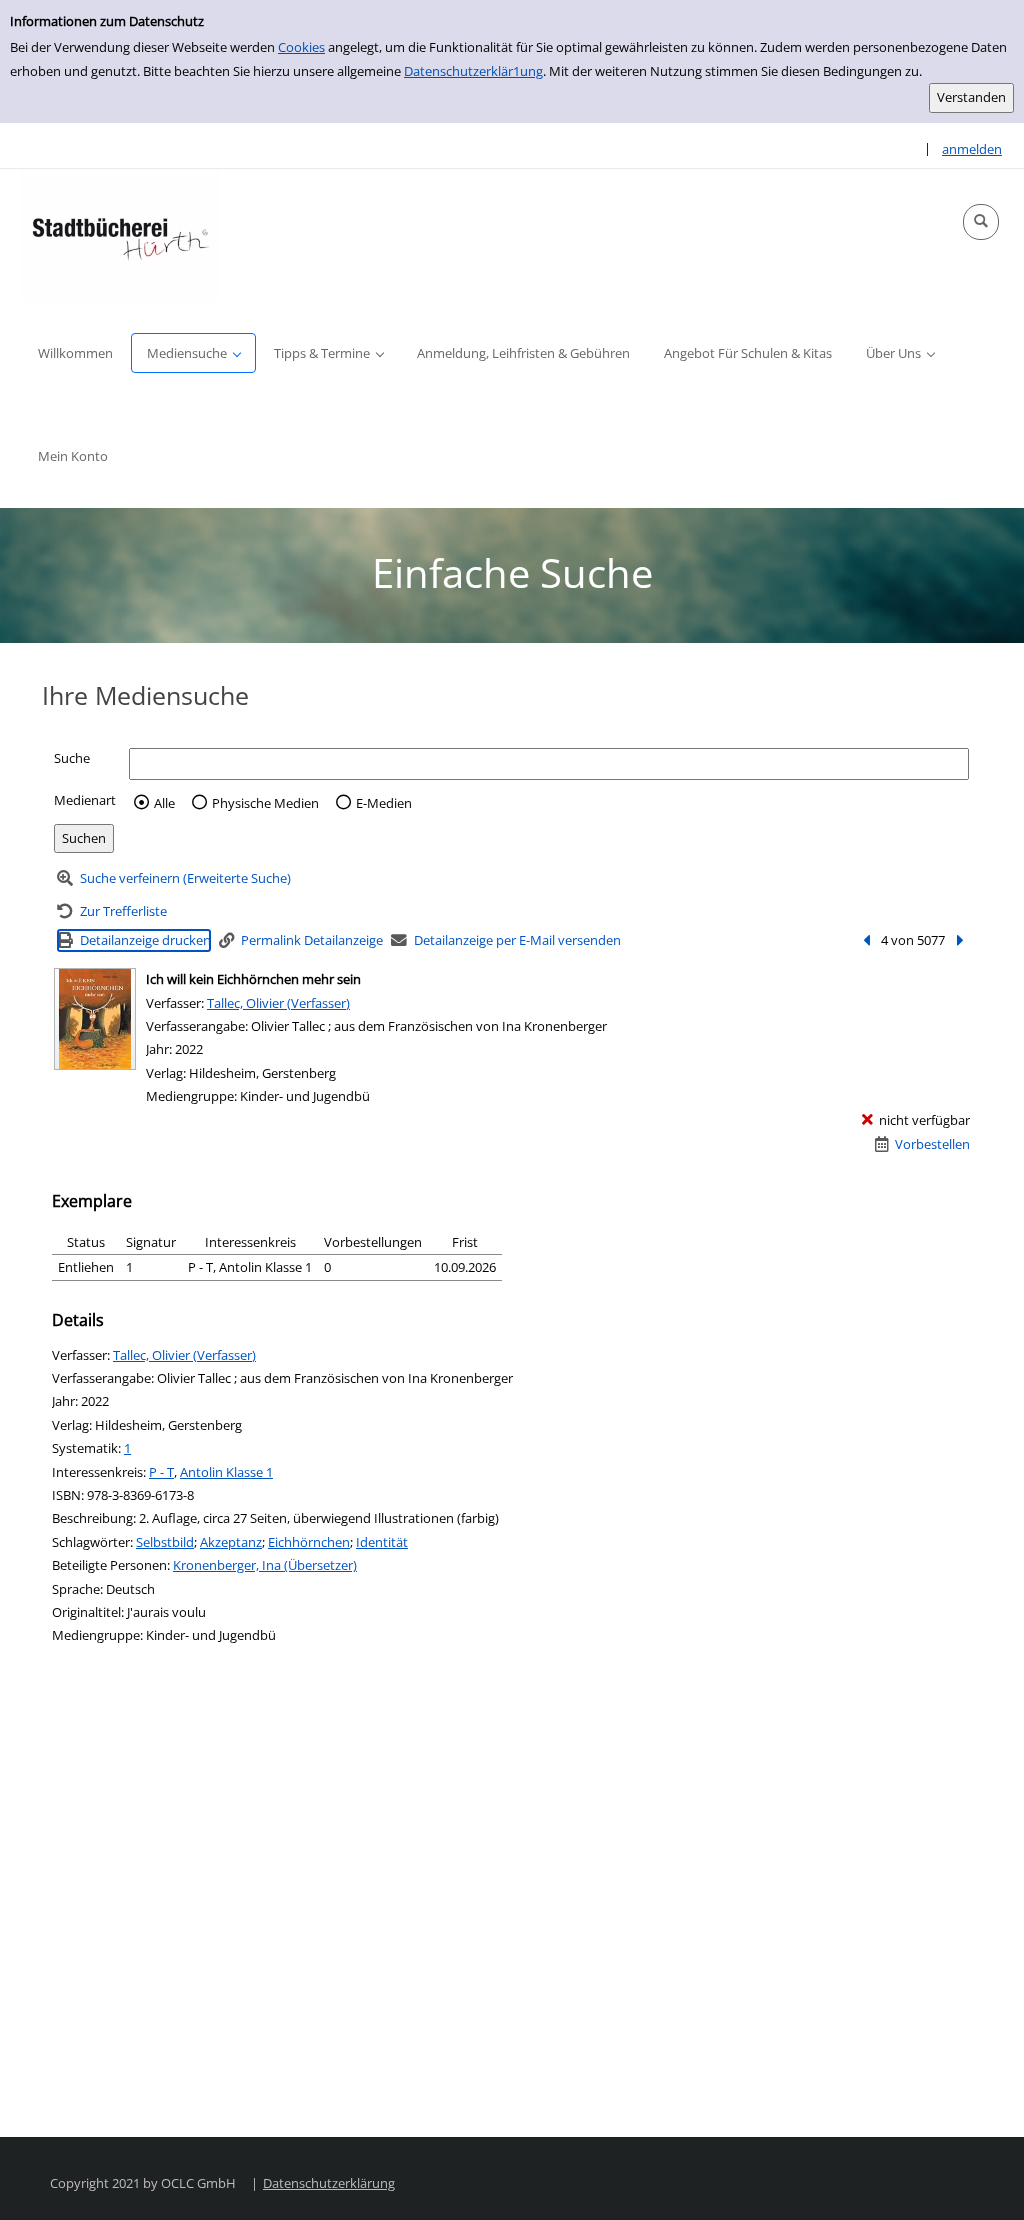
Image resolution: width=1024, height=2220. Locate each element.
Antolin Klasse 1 (226, 1472)
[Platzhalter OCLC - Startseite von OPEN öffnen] (120, 235)
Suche (72, 758)
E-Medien (384, 803)
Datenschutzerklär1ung (473, 71)
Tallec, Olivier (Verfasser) (278, 1003)
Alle (164, 803)
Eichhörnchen (309, 1542)
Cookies (301, 47)
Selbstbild (165, 1542)
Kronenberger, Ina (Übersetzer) (265, 1565)
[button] (981, 222)
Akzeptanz (231, 1542)
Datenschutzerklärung (329, 2183)
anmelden (972, 149)
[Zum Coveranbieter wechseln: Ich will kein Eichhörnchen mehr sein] (95, 1019)
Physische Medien (265, 803)
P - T (161, 1472)
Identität (382, 1542)
